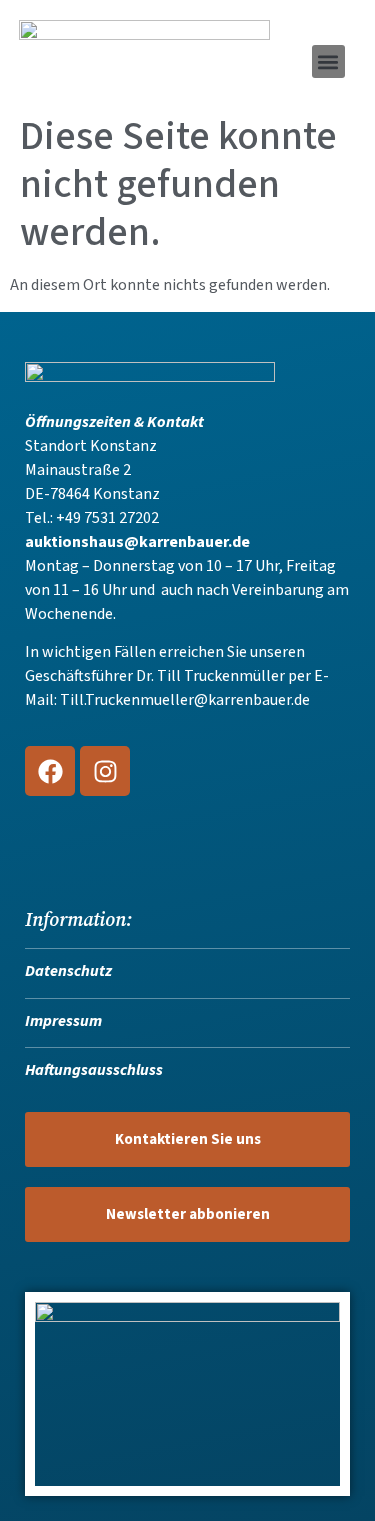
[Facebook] (50, 771)
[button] (328, 61)
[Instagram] (105, 771)
